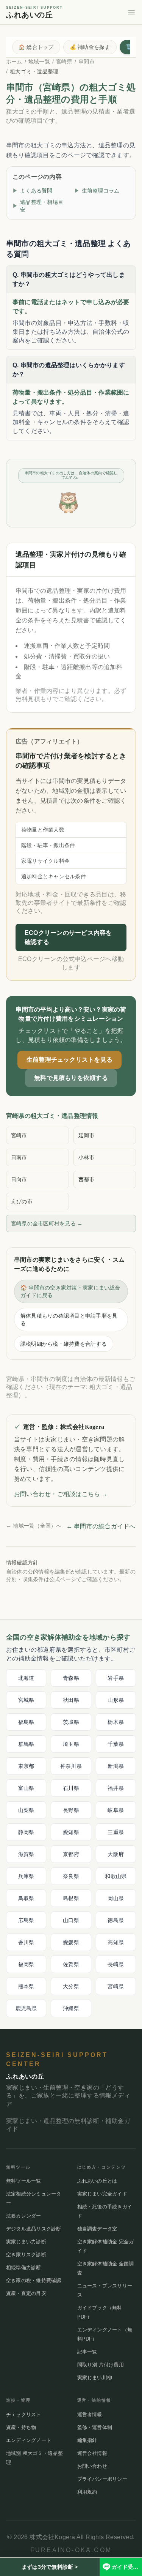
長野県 (71, 1810)
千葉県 (116, 1744)
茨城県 (71, 1722)
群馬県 (26, 1744)
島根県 (71, 1898)
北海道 (26, 1678)
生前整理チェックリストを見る (69, 1060)
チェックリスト (24, 2414)
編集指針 (87, 2440)
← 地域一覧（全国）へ (34, 1526)
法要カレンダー (24, 2216)
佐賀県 (71, 1964)
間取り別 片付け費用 (101, 2365)
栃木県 (116, 1722)
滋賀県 (26, 1854)
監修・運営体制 (95, 2427)
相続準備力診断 (24, 2267)
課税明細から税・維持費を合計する (64, 1344)
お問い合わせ (92, 2466)
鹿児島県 (26, 2008)
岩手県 (116, 1678)
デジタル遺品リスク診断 (34, 2229)
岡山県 (116, 1898)
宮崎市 (19, 1135)
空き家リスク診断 (26, 2255)
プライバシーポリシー (102, 2479)
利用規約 (87, 2492)
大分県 (71, 1986)
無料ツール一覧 (24, 2181)
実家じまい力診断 (26, 2242)
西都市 (87, 1179)
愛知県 (71, 1832)
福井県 (116, 1788)
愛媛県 (71, 1942)
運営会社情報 (92, 2453)
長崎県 (116, 1964)
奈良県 (71, 1876)
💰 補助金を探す (90, 47)
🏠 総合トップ (36, 47)
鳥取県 (26, 1898)
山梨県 (26, 1810)
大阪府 (116, 1854)
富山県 (26, 1788)
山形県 (116, 1700)
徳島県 (116, 1920)
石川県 (71, 1788)
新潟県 (116, 1766)
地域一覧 (39, 62)
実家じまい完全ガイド (102, 2194)
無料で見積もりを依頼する (71, 1078)
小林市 (87, 1157)
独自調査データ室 (97, 2229)
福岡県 (26, 1964)
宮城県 (26, 1700)
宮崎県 (64, 62)
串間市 (87, 62)
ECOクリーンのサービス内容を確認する (68, 937)
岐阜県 (116, 1810)
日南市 (19, 1157)
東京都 (26, 1766)
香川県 (26, 1942)
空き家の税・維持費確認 (34, 2280)
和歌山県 (116, 1876)
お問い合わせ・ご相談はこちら (61, 1494)
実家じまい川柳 (95, 2378)
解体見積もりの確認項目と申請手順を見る (69, 1320)
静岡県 (26, 1832)
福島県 (26, 1722)
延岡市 (87, 1135)
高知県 (116, 1942)
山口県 (71, 1920)
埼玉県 (71, 1744)
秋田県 (71, 1700)
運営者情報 (90, 2414)
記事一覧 (87, 2352)
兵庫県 (26, 1876)
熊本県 (26, 1986)
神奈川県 (71, 1766)
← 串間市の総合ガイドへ (101, 1526)
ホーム (14, 62)
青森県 (71, 1678)
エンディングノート (29, 2440)
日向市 (19, 1179)
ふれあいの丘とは (97, 2181)
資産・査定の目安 (26, 2293)
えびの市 (22, 1201)
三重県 (116, 1832)
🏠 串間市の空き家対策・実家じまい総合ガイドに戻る (70, 1291)
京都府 (71, 1854)
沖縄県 (71, 2008)
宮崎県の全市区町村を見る (47, 1223)
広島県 (26, 1920)
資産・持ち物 (21, 2427)
